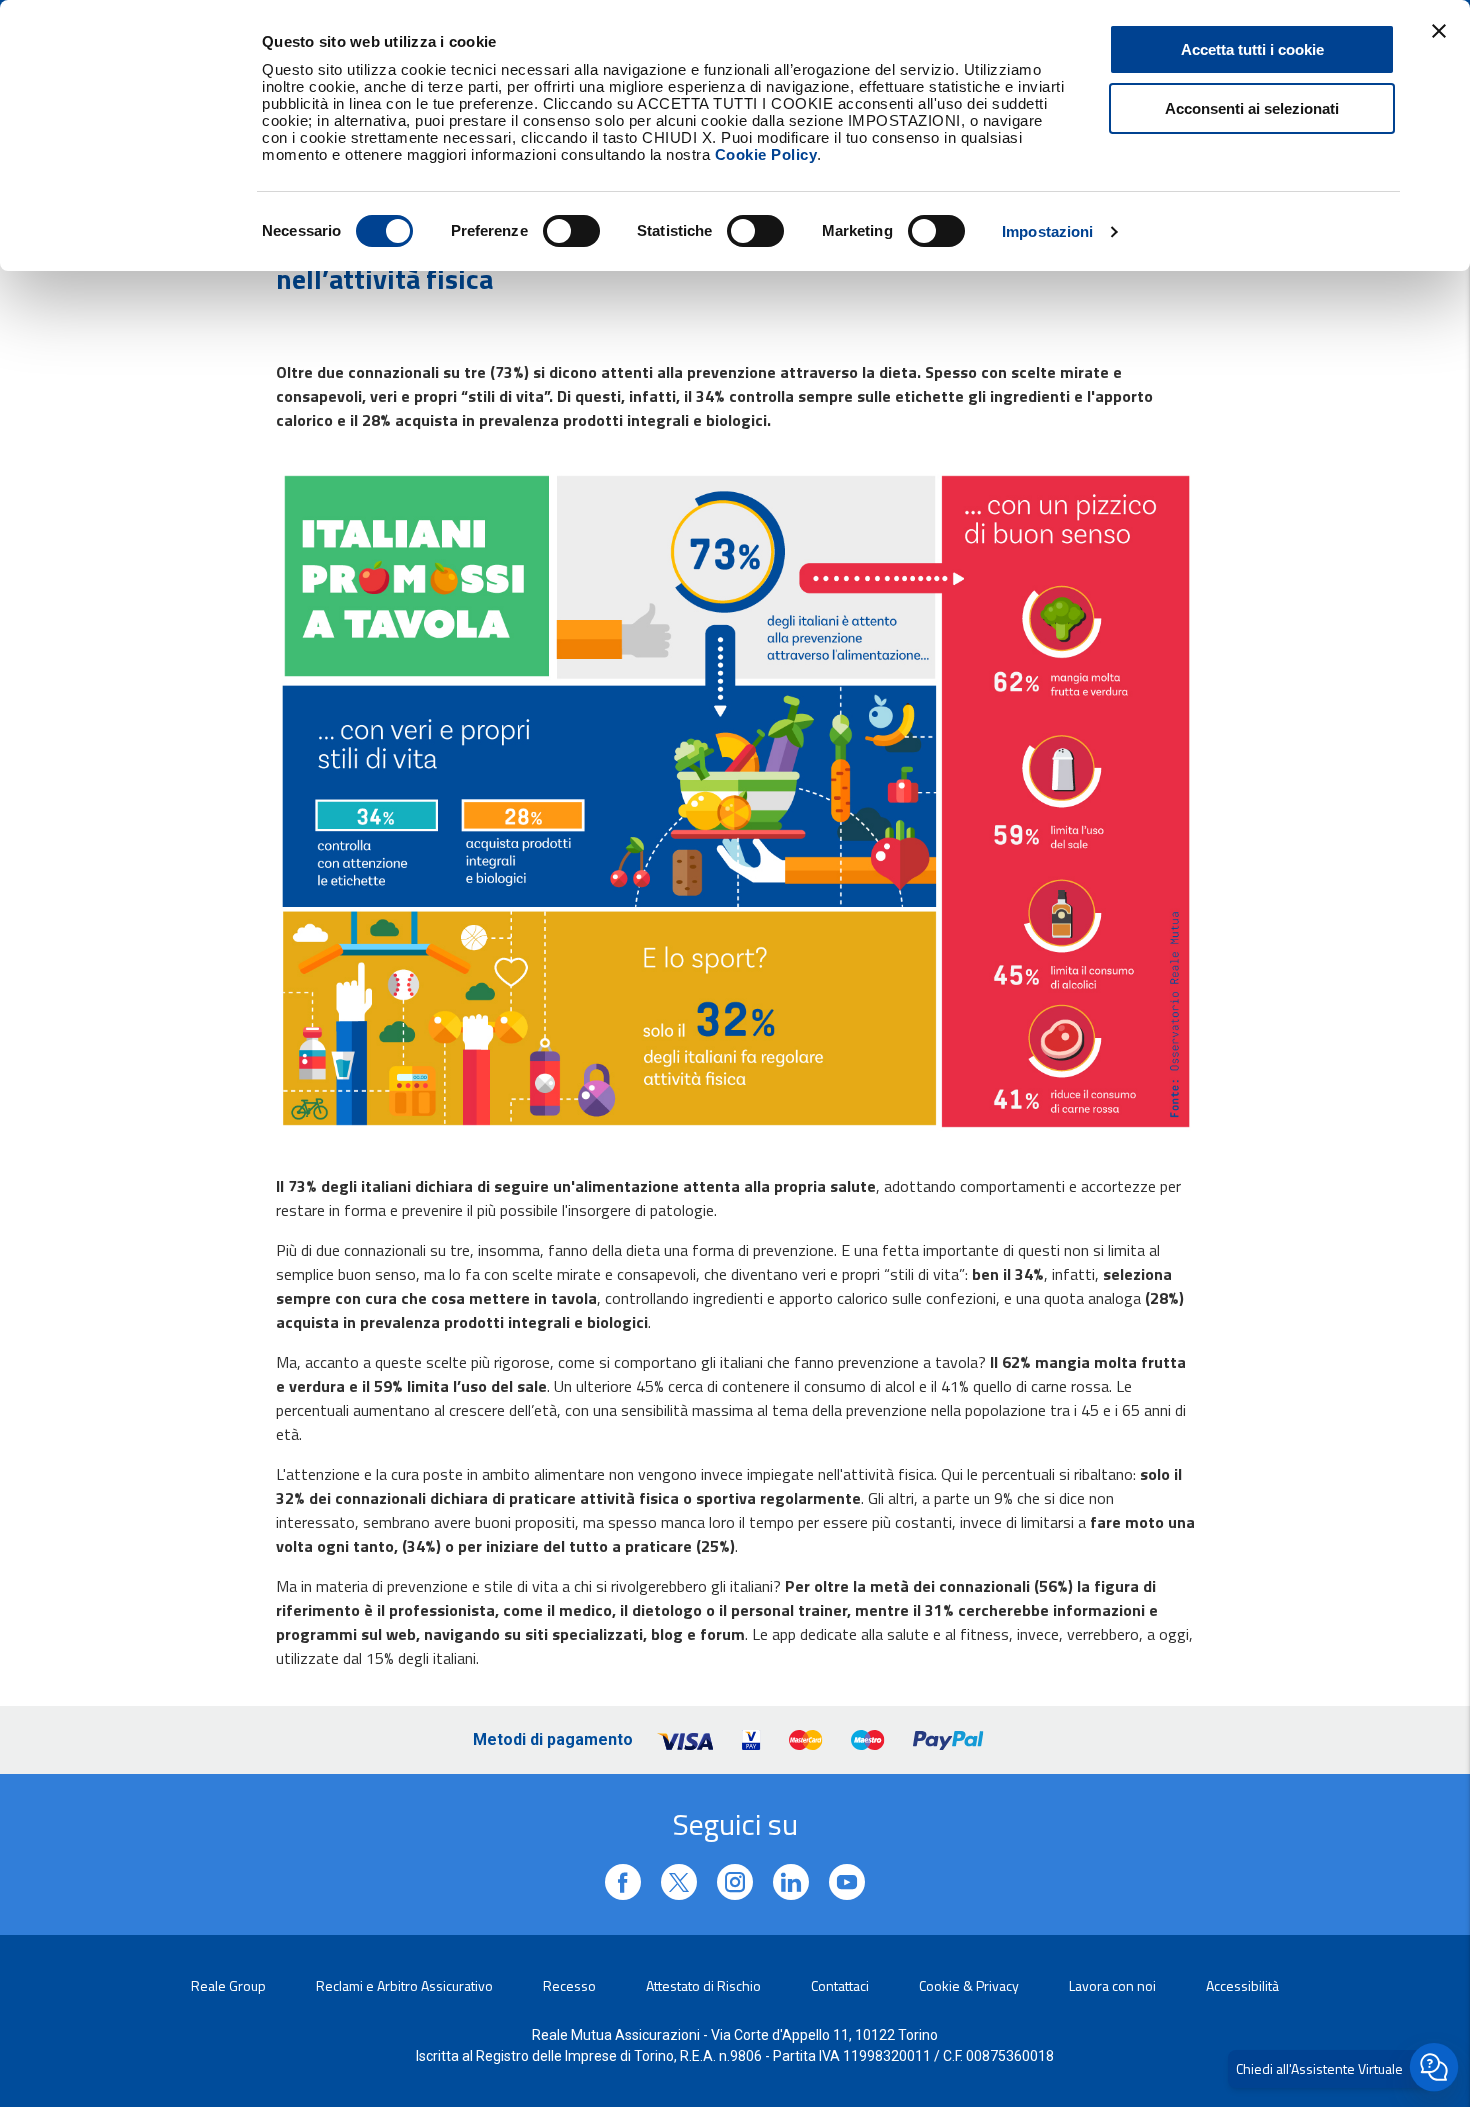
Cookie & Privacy (969, 1985)
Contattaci (840, 1985)
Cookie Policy (766, 154)
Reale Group (228, 1985)
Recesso (569, 1985)
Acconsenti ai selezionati (1252, 108)
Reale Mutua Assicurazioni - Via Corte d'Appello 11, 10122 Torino (735, 2035)
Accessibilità (1242, 1985)
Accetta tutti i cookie (1252, 49)
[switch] (571, 231)
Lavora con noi (1112, 1985)
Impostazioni (1047, 231)
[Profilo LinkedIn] (623, 1882)
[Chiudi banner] (1439, 31)
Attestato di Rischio (703, 1985)
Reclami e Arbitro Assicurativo (404, 1985)
